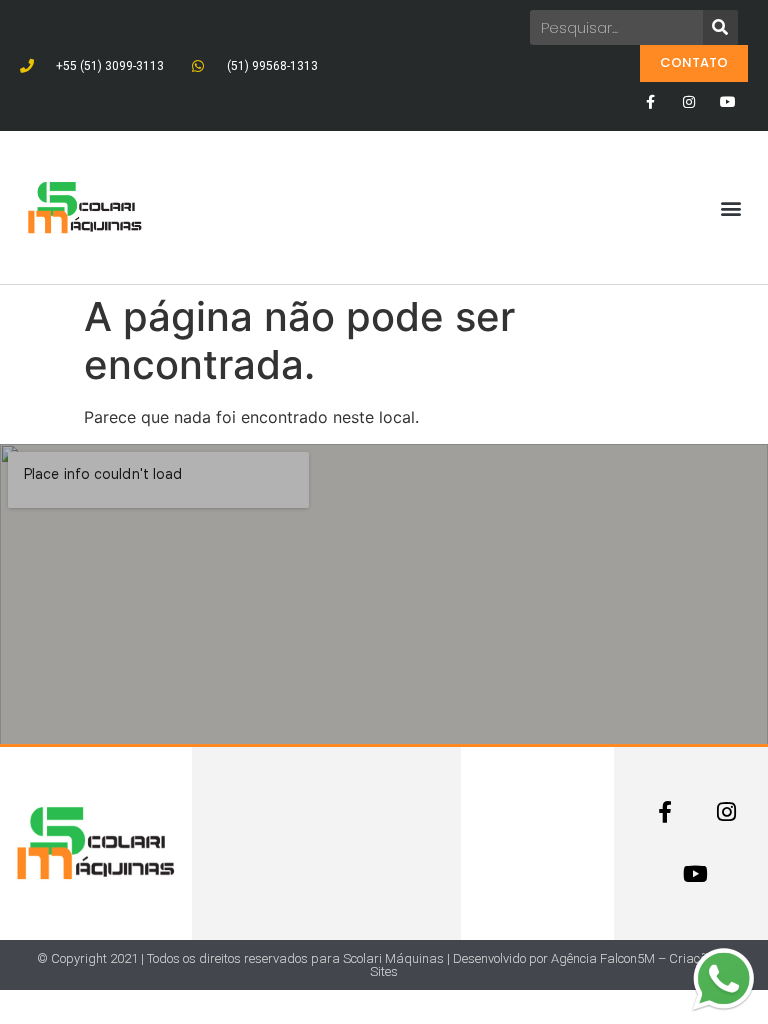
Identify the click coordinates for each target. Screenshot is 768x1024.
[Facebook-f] (649, 101)
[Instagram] (689, 101)
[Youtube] (728, 101)
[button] (731, 207)
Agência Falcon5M (603, 958)
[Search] (720, 27)
